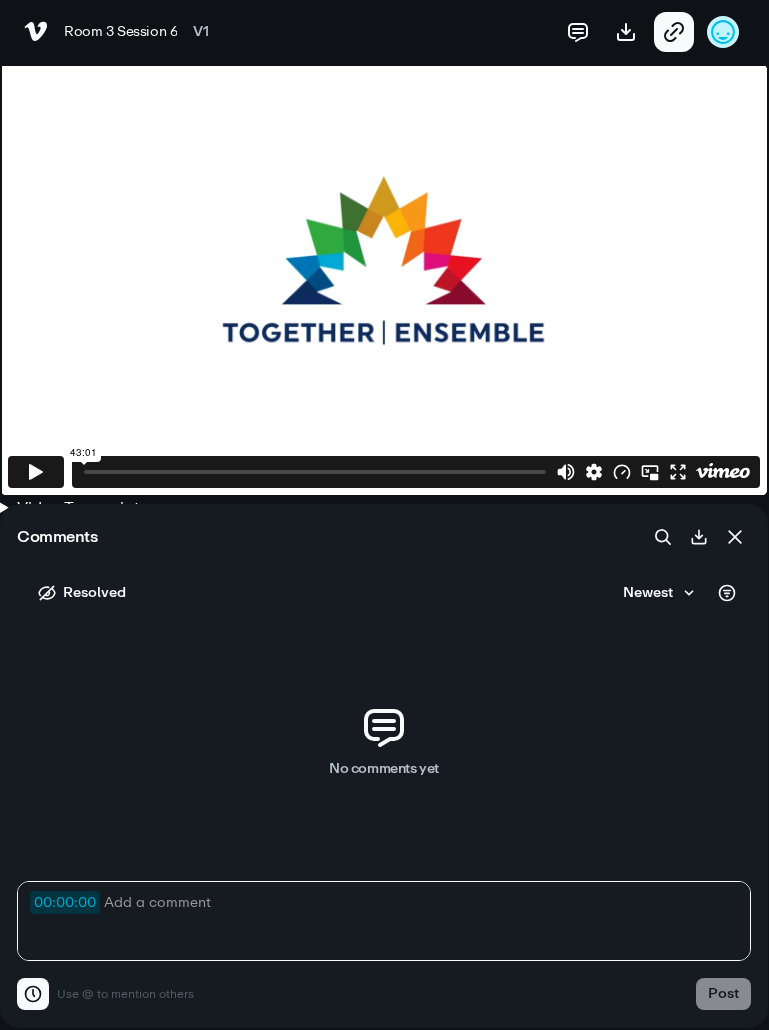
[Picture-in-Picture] (650, 472)
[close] (735, 537)
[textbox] (384, 921)
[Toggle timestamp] (33, 994)
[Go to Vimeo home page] (36, 32)
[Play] (36, 472)
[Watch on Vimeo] (723, 472)
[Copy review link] (674, 32)
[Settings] (594, 472)
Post (723, 993)
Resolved (94, 592)
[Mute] (566, 472)
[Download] (699, 537)
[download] (626, 32)
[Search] (663, 537)
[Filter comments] (727, 593)
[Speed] (622, 472)
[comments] (578, 32)
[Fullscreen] (678, 472)
